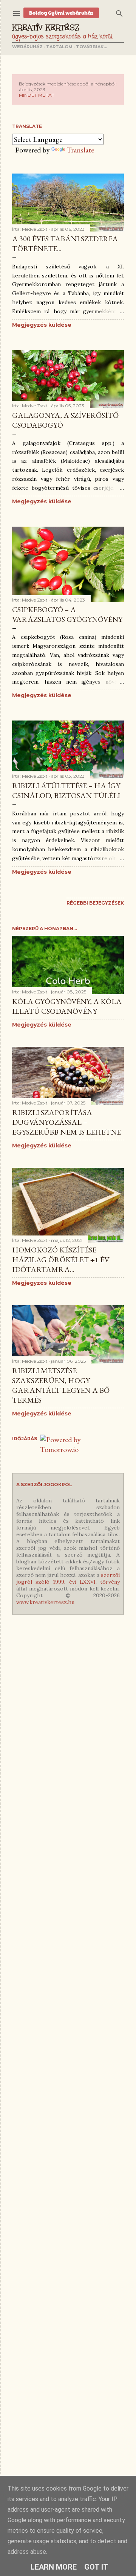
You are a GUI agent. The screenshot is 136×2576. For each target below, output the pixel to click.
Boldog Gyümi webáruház (61, 13)
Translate (80, 150)
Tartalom (59, 47)
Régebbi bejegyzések (95, 903)
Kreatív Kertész (46, 27)
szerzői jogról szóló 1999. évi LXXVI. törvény (68, 1578)
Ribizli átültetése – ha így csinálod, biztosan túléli (66, 791)
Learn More (54, 2567)
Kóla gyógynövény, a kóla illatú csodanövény (67, 1006)
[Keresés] (119, 12)
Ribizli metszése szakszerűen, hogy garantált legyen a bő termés (61, 1385)
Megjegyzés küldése (42, 325)
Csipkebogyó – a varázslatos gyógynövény (67, 614)
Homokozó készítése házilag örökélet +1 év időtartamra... (61, 1260)
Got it (96, 2567)
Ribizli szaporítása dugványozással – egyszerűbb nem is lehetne (66, 1122)
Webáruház (27, 47)
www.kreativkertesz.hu (45, 1602)
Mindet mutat (37, 95)
